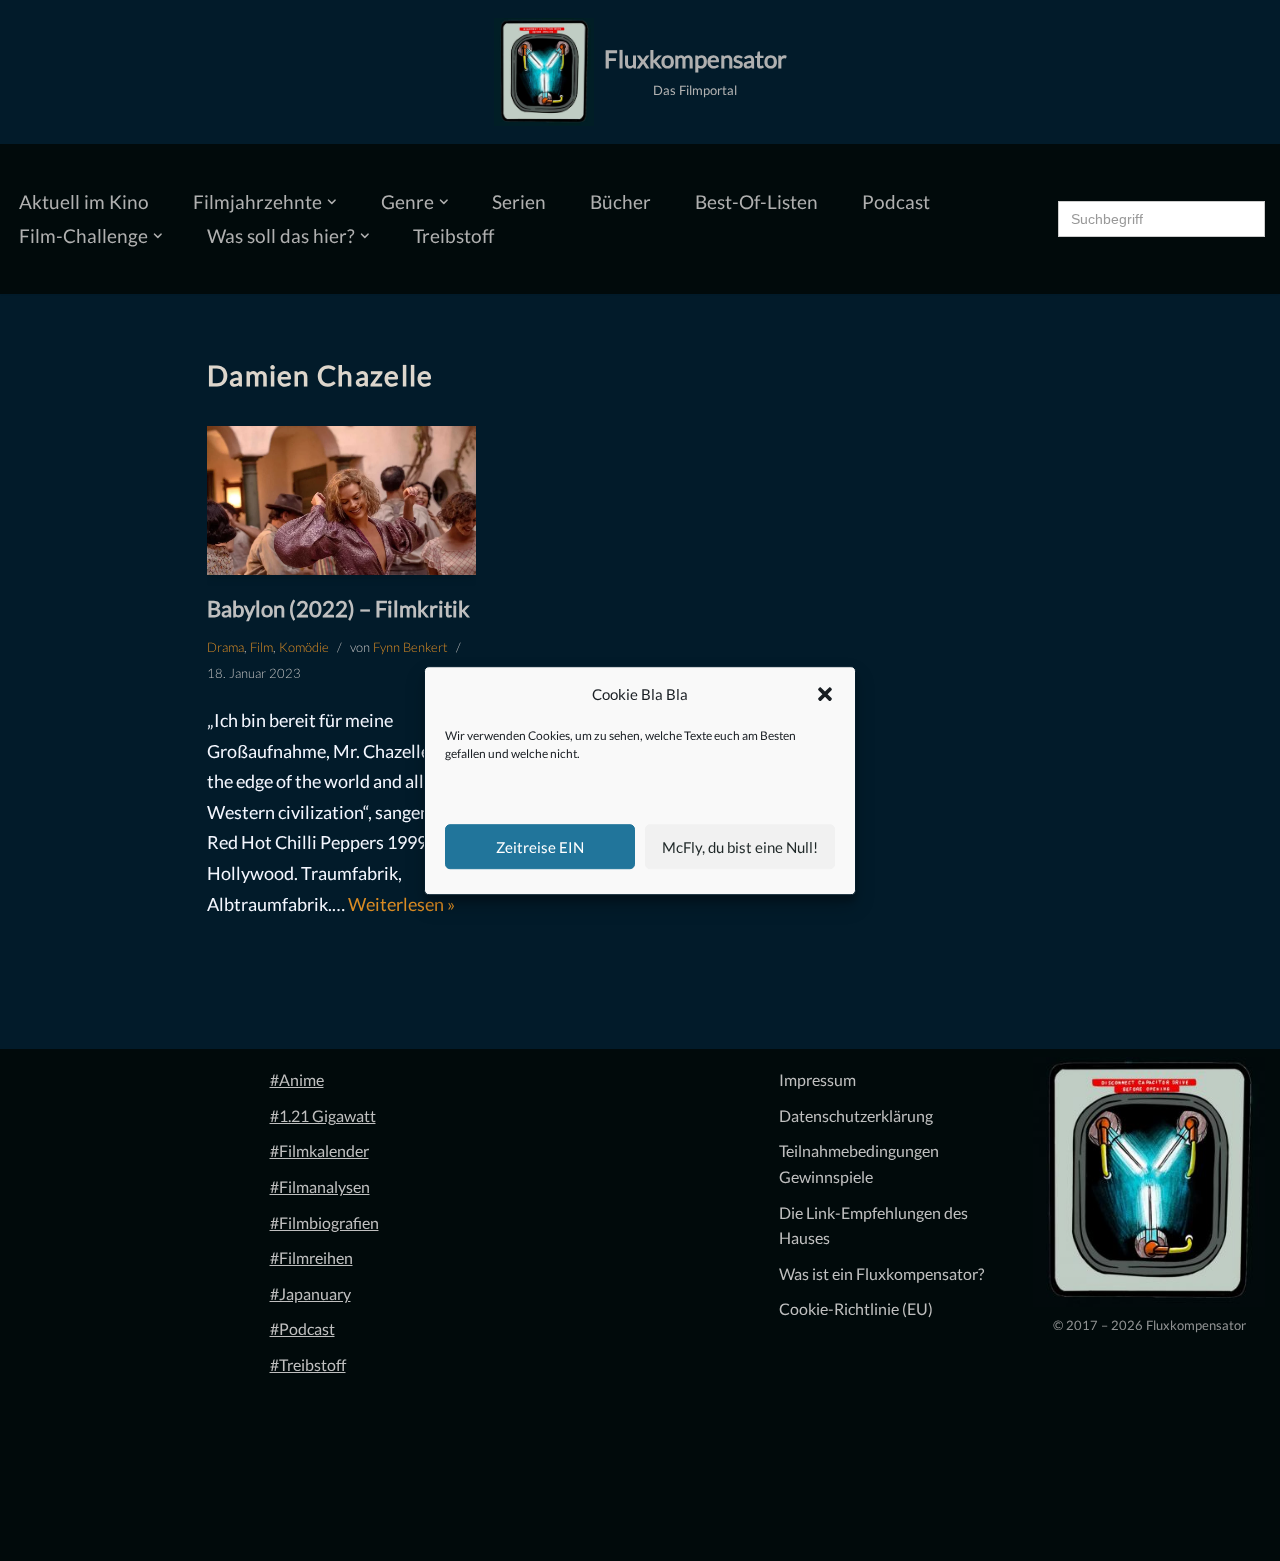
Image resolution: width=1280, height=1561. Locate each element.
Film (261, 647)
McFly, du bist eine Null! (740, 847)
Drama (225, 647)
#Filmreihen (311, 1257)
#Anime (297, 1079)
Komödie (304, 647)
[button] (825, 695)
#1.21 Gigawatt (323, 1115)
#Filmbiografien (324, 1222)
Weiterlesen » (401, 904)
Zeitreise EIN (540, 847)
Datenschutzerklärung (856, 1115)
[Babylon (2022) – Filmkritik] (341, 501)
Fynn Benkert (410, 647)
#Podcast (302, 1328)
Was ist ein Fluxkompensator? (881, 1273)
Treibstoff (453, 235)
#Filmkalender (319, 1150)
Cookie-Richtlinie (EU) (856, 1308)
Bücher (620, 201)
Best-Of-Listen (756, 201)
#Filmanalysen (320, 1186)
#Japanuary (310, 1293)
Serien (519, 201)
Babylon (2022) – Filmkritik (338, 608)
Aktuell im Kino (84, 201)
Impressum (817, 1079)
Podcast (896, 201)
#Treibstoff (308, 1364)
